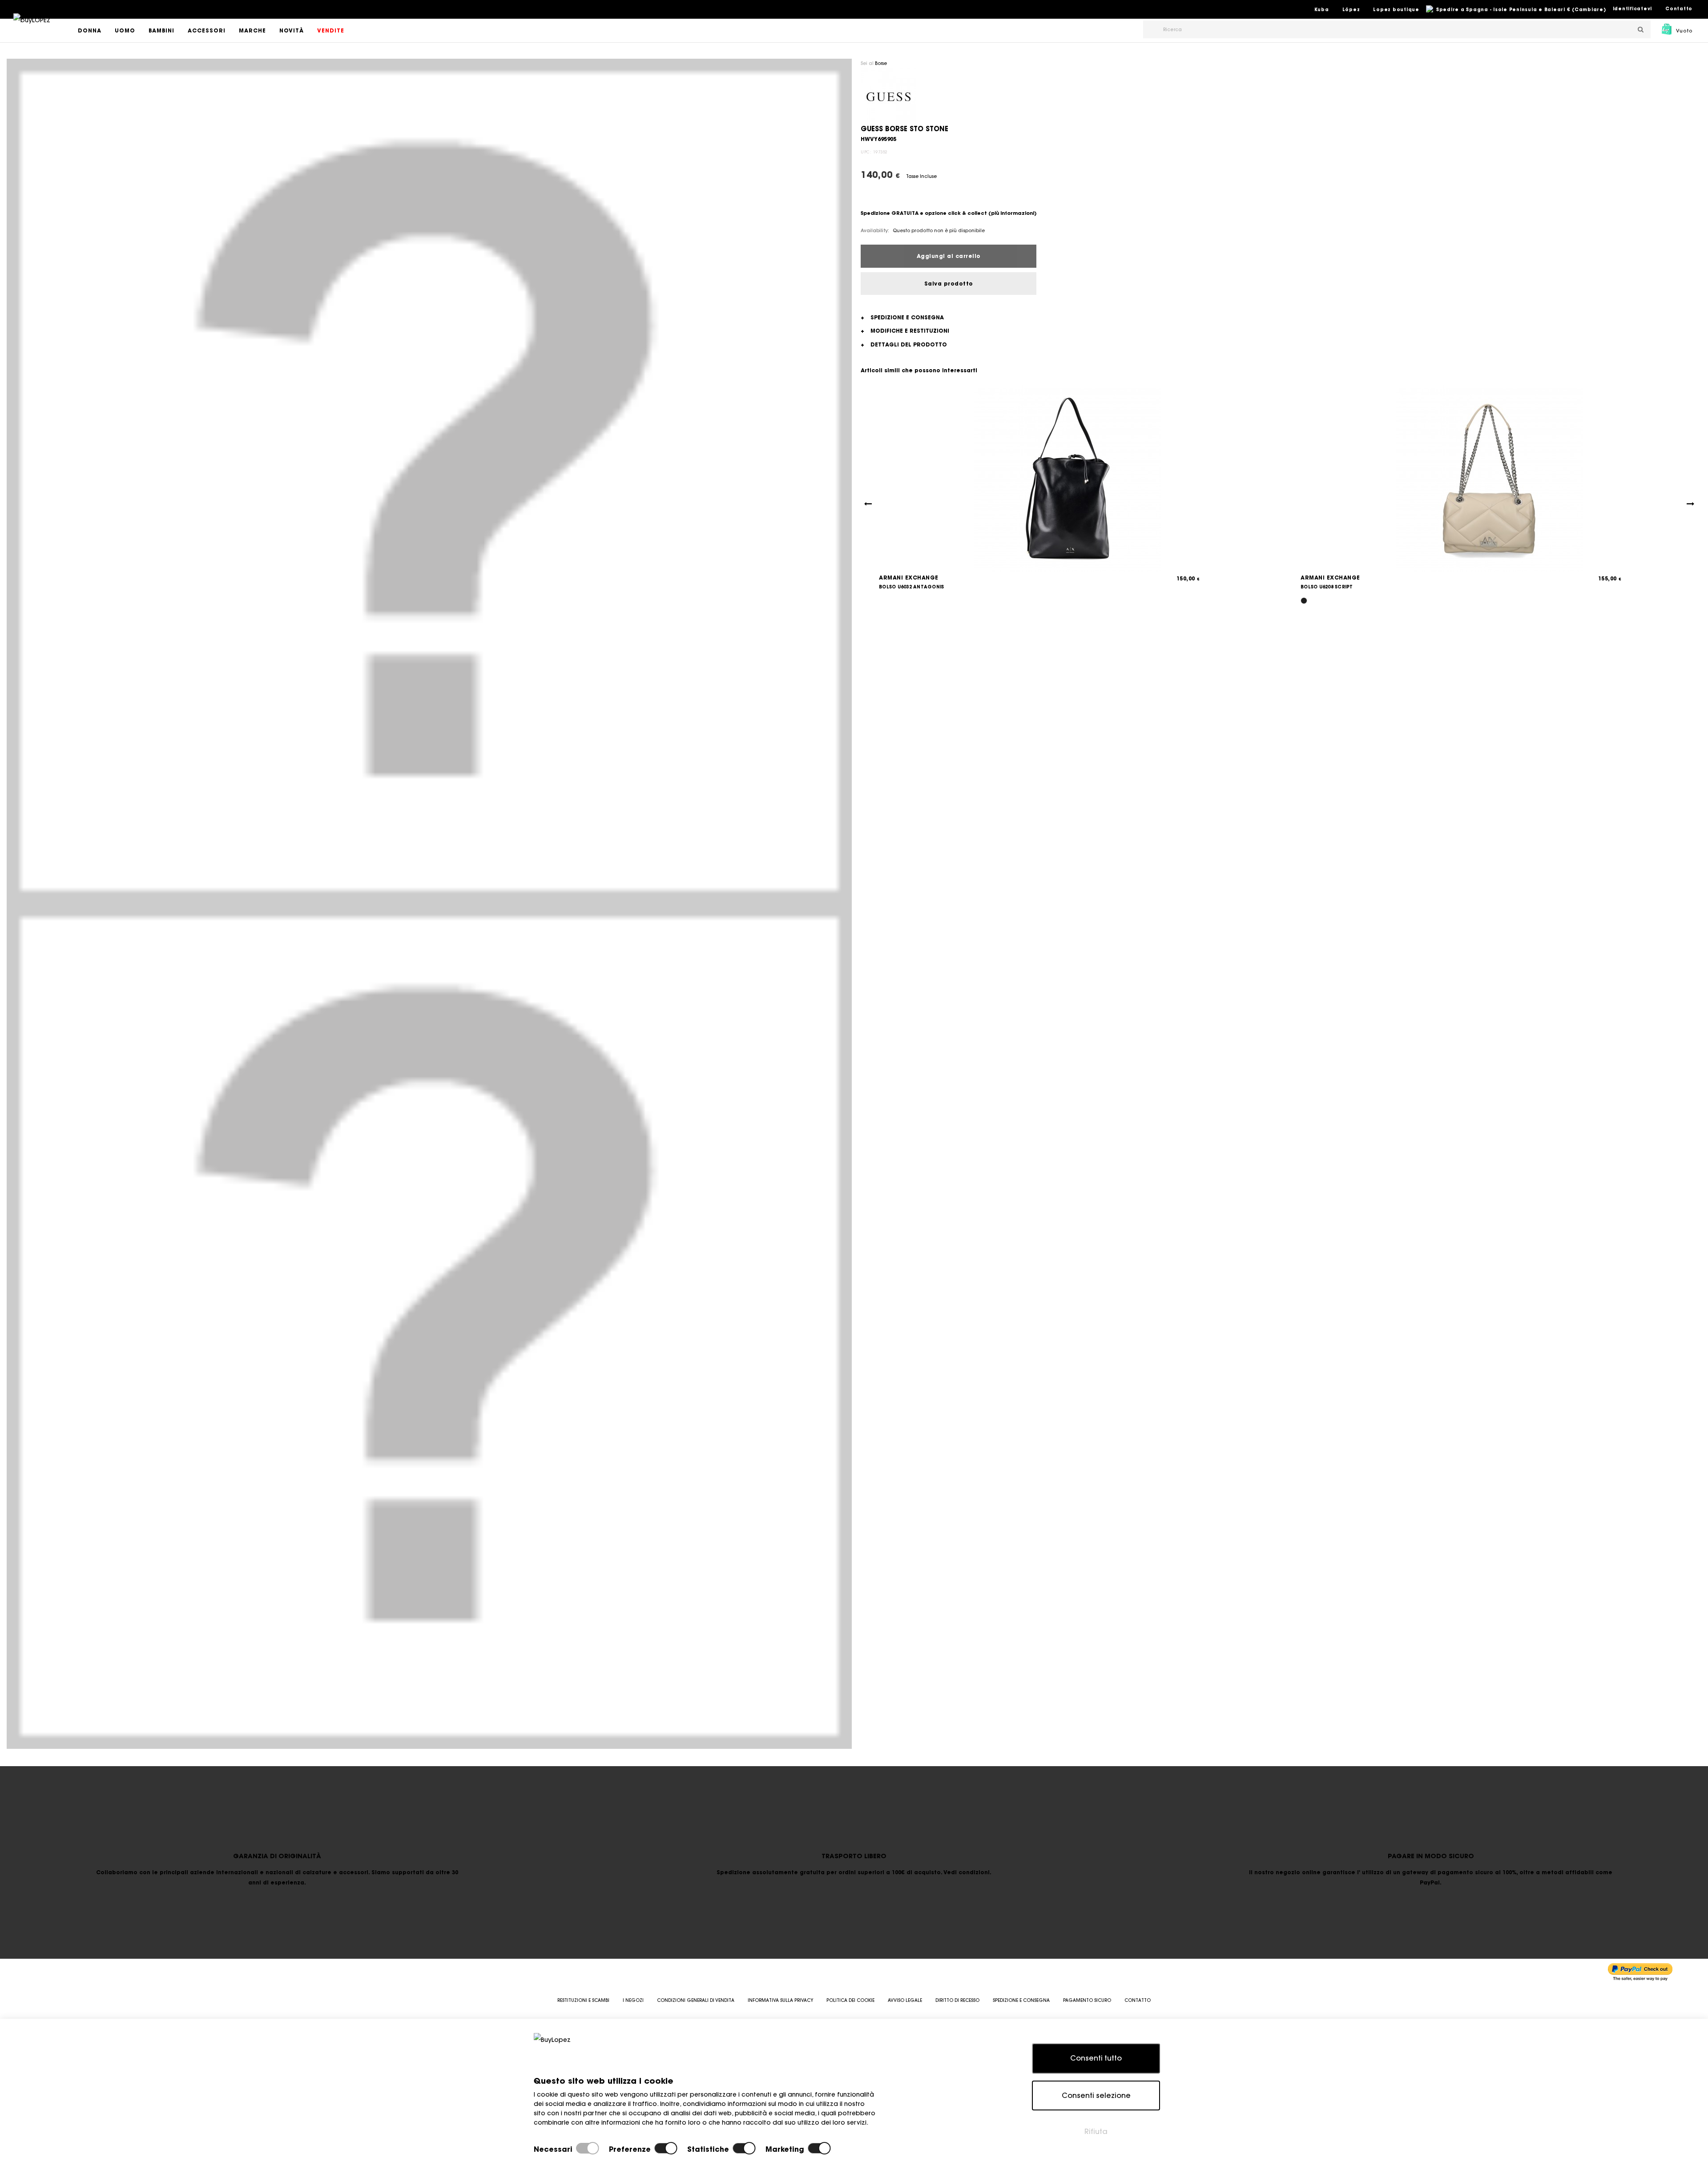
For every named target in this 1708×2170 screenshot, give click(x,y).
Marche (252, 30)
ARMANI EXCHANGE (909, 578)
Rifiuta (1096, 2131)
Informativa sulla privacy (780, 2000)
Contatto (1679, 9)
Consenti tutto (1096, 2058)
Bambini (161, 30)
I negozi (633, 2000)
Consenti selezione (1096, 2095)
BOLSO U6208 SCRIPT (1327, 587)
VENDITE (331, 30)
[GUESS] (888, 96)
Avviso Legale (905, 2000)
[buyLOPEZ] (32, 26)
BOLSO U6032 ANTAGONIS (911, 587)
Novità (292, 30)
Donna (90, 30)
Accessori (207, 30)
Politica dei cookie (850, 2000)
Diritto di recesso (957, 2000)
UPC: (866, 152)
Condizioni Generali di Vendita (696, 2000)
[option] (429, 481)
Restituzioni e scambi (583, 2000)
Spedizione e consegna (1021, 2000)
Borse (881, 63)
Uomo (125, 30)
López (1351, 10)
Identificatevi (1633, 9)
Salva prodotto (949, 284)
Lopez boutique (1396, 10)
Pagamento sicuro (1087, 2000)
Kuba (1322, 10)
